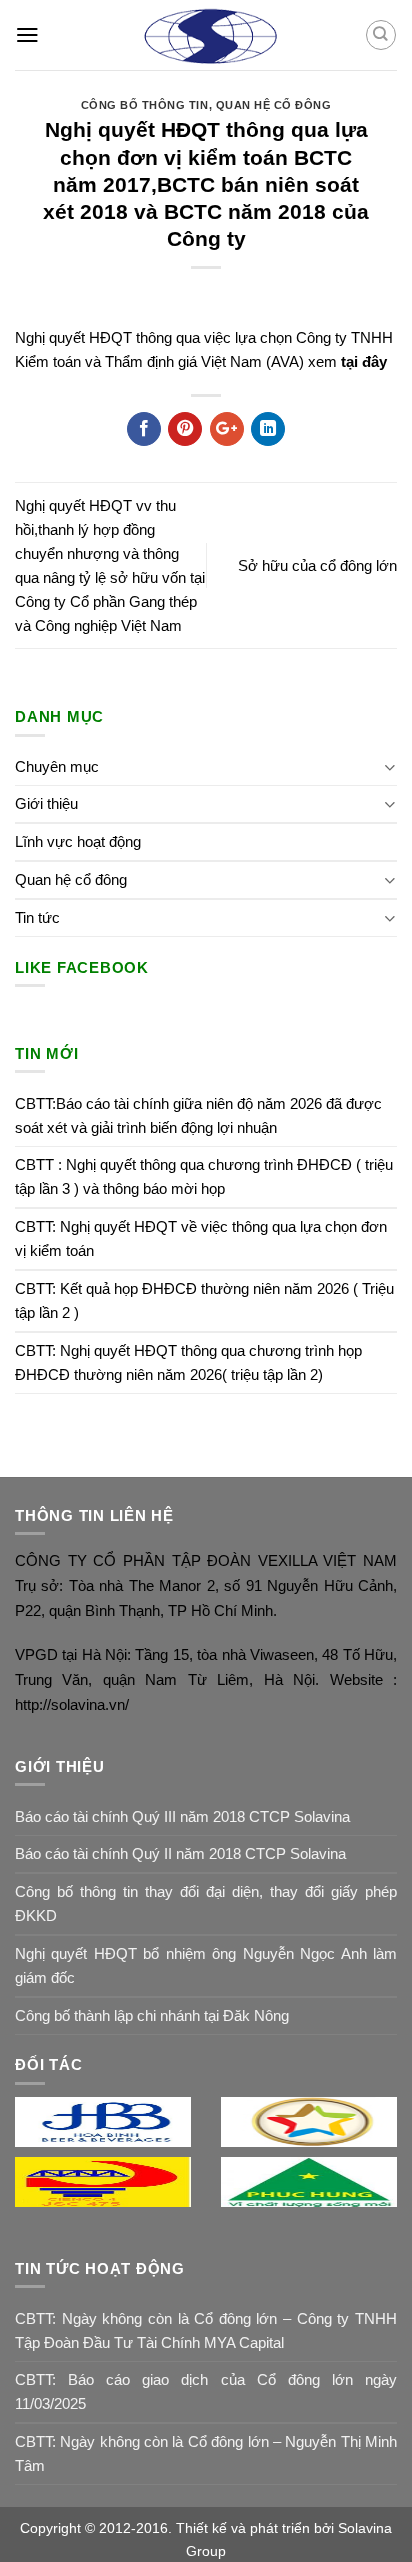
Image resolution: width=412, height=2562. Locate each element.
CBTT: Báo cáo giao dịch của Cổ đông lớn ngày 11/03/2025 (206, 2391)
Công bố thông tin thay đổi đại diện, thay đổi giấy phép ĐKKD (206, 1903)
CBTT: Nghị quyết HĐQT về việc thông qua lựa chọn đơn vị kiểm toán (201, 1238)
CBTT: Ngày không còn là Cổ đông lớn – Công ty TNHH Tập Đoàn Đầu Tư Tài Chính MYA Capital (206, 2330)
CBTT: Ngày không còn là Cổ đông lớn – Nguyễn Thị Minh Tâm (206, 2453)
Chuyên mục (57, 766)
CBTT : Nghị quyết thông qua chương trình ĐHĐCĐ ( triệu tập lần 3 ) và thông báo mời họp (204, 1176)
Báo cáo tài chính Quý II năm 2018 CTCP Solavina (180, 1853)
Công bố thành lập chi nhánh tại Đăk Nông (152, 2015)
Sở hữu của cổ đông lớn (317, 565)
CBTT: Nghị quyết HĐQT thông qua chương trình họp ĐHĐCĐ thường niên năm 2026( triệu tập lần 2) (188, 1362)
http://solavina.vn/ (72, 1704)
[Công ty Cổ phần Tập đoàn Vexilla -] (206, 35)
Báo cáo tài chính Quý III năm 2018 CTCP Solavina (182, 1816)
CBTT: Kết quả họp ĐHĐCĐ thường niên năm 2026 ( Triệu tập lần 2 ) (204, 1300)
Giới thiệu (46, 803)
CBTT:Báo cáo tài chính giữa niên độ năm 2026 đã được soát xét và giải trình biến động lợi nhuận (198, 1115)
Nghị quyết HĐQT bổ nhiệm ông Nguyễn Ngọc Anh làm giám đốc (206, 1965)
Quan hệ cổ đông (274, 105)
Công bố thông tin (145, 105)
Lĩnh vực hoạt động (78, 841)
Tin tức (37, 917)
